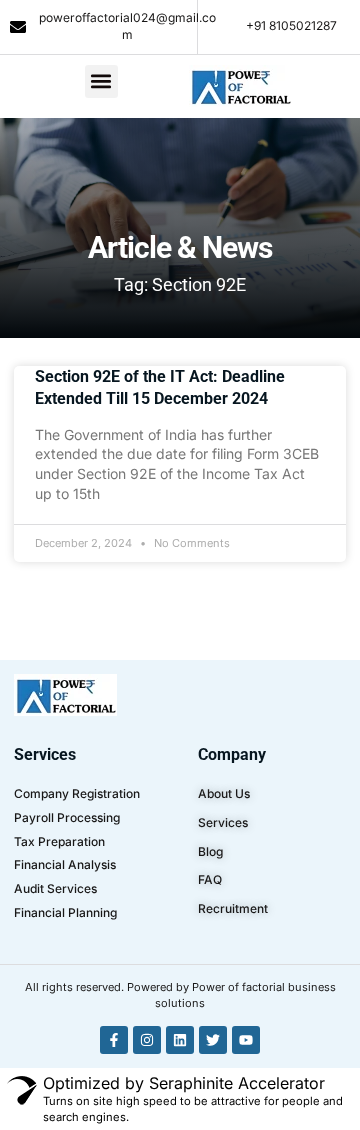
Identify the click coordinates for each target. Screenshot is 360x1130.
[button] (101, 81)
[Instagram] (147, 1040)
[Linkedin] (180, 1040)
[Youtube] (246, 1040)
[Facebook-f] (114, 1040)
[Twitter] (213, 1040)
